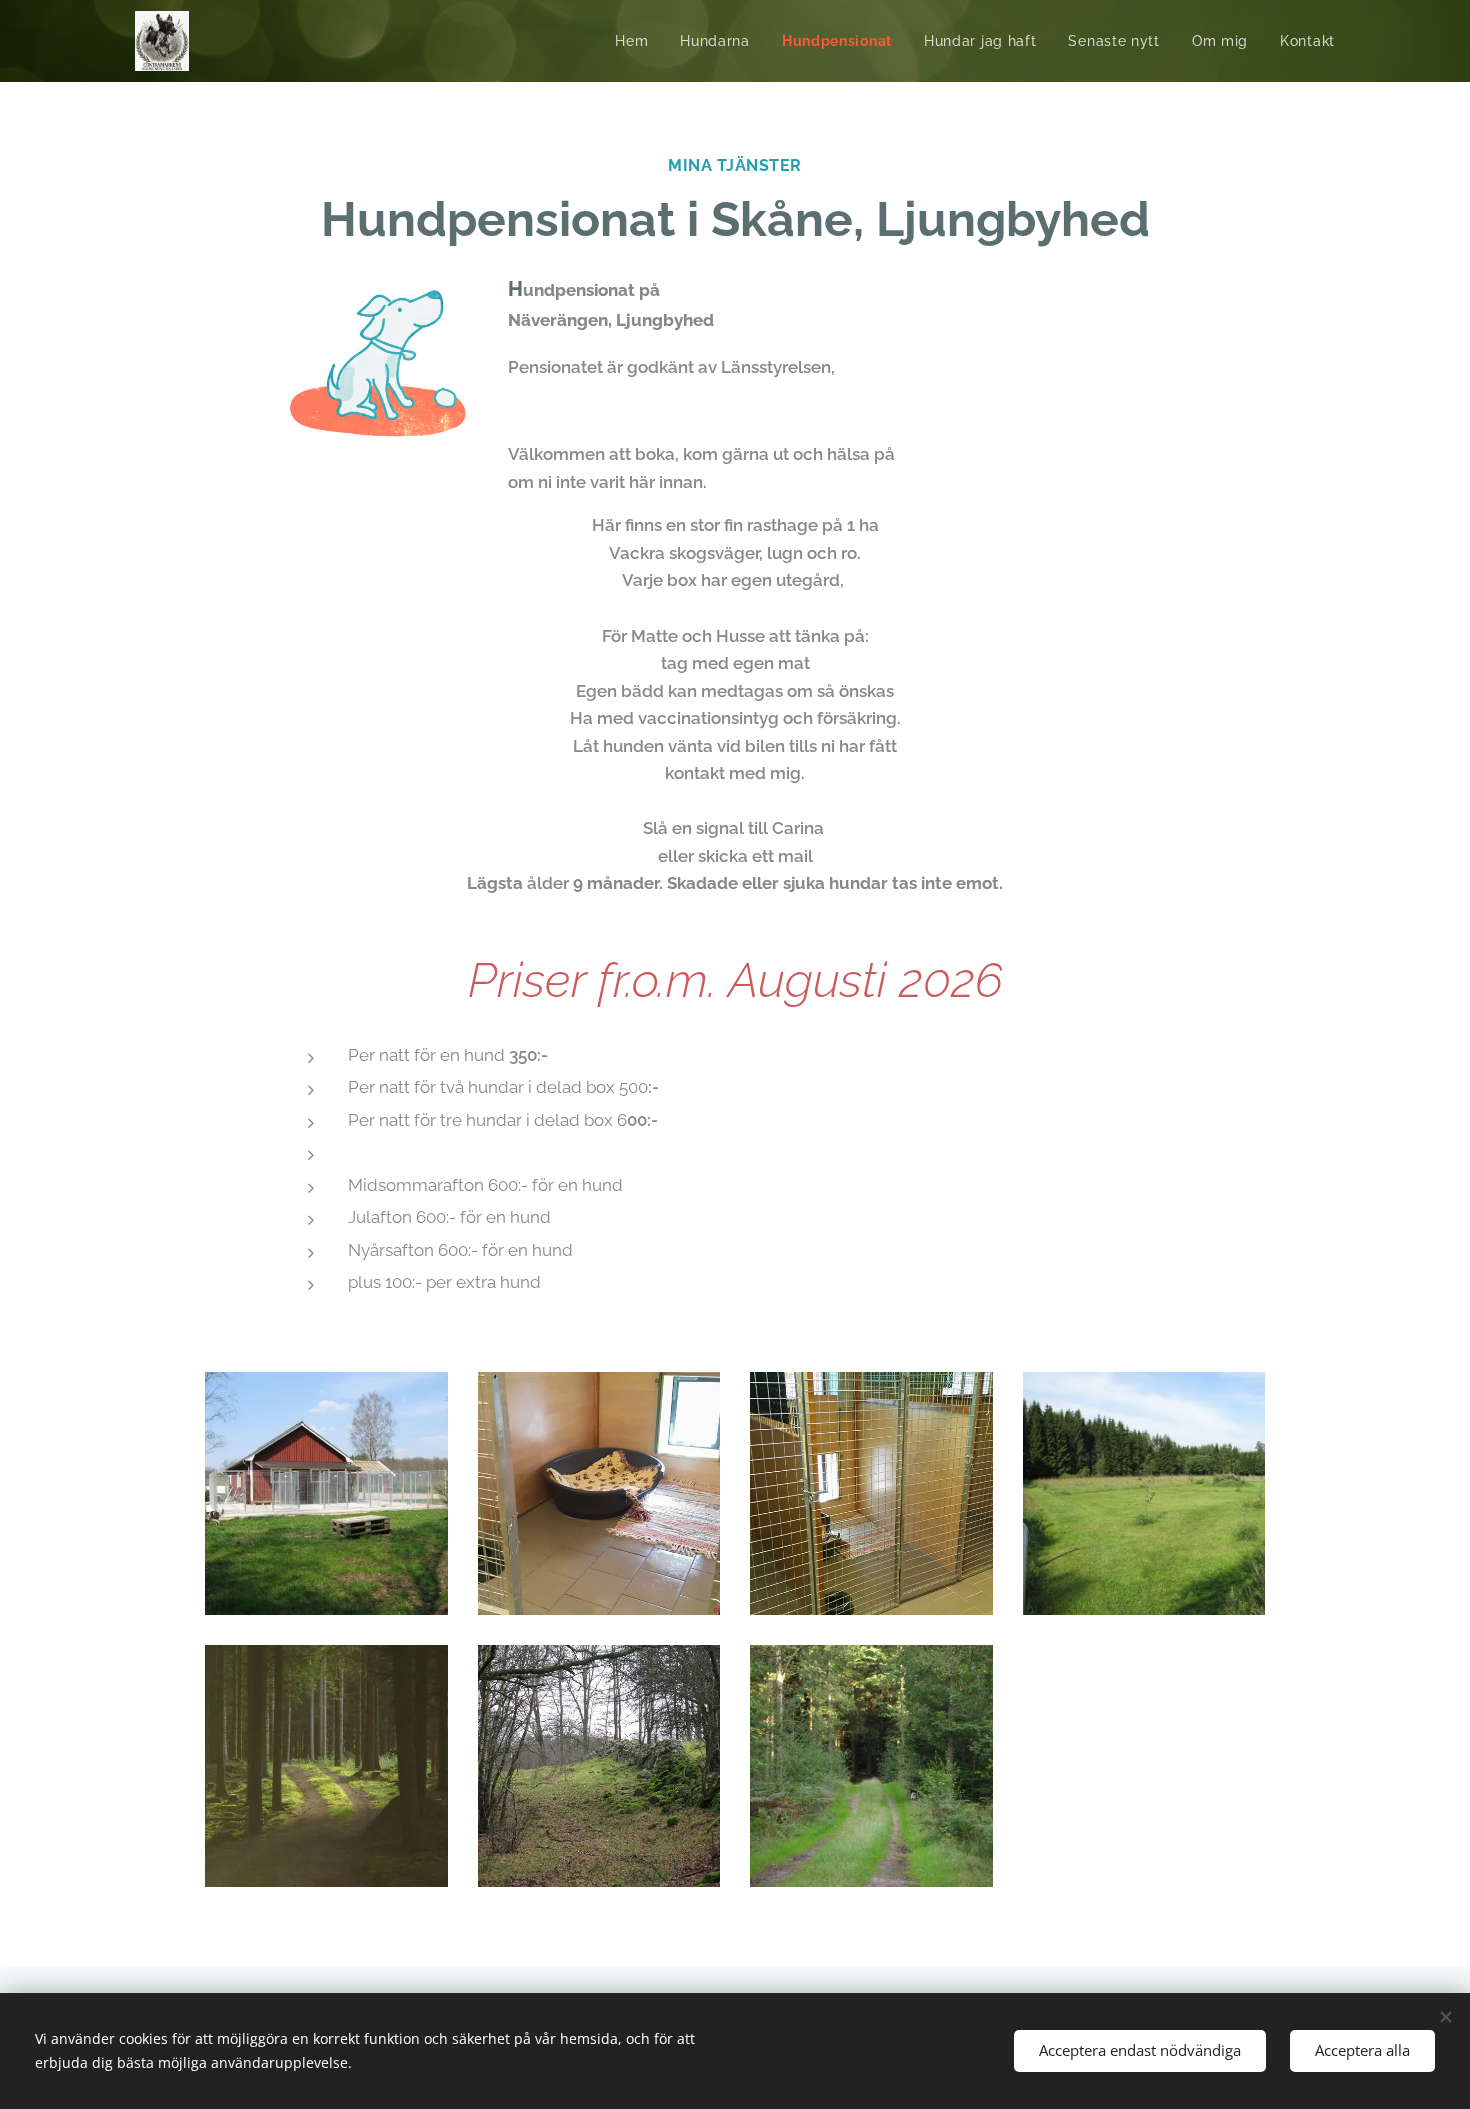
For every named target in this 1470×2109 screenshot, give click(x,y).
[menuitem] (637, 41)
